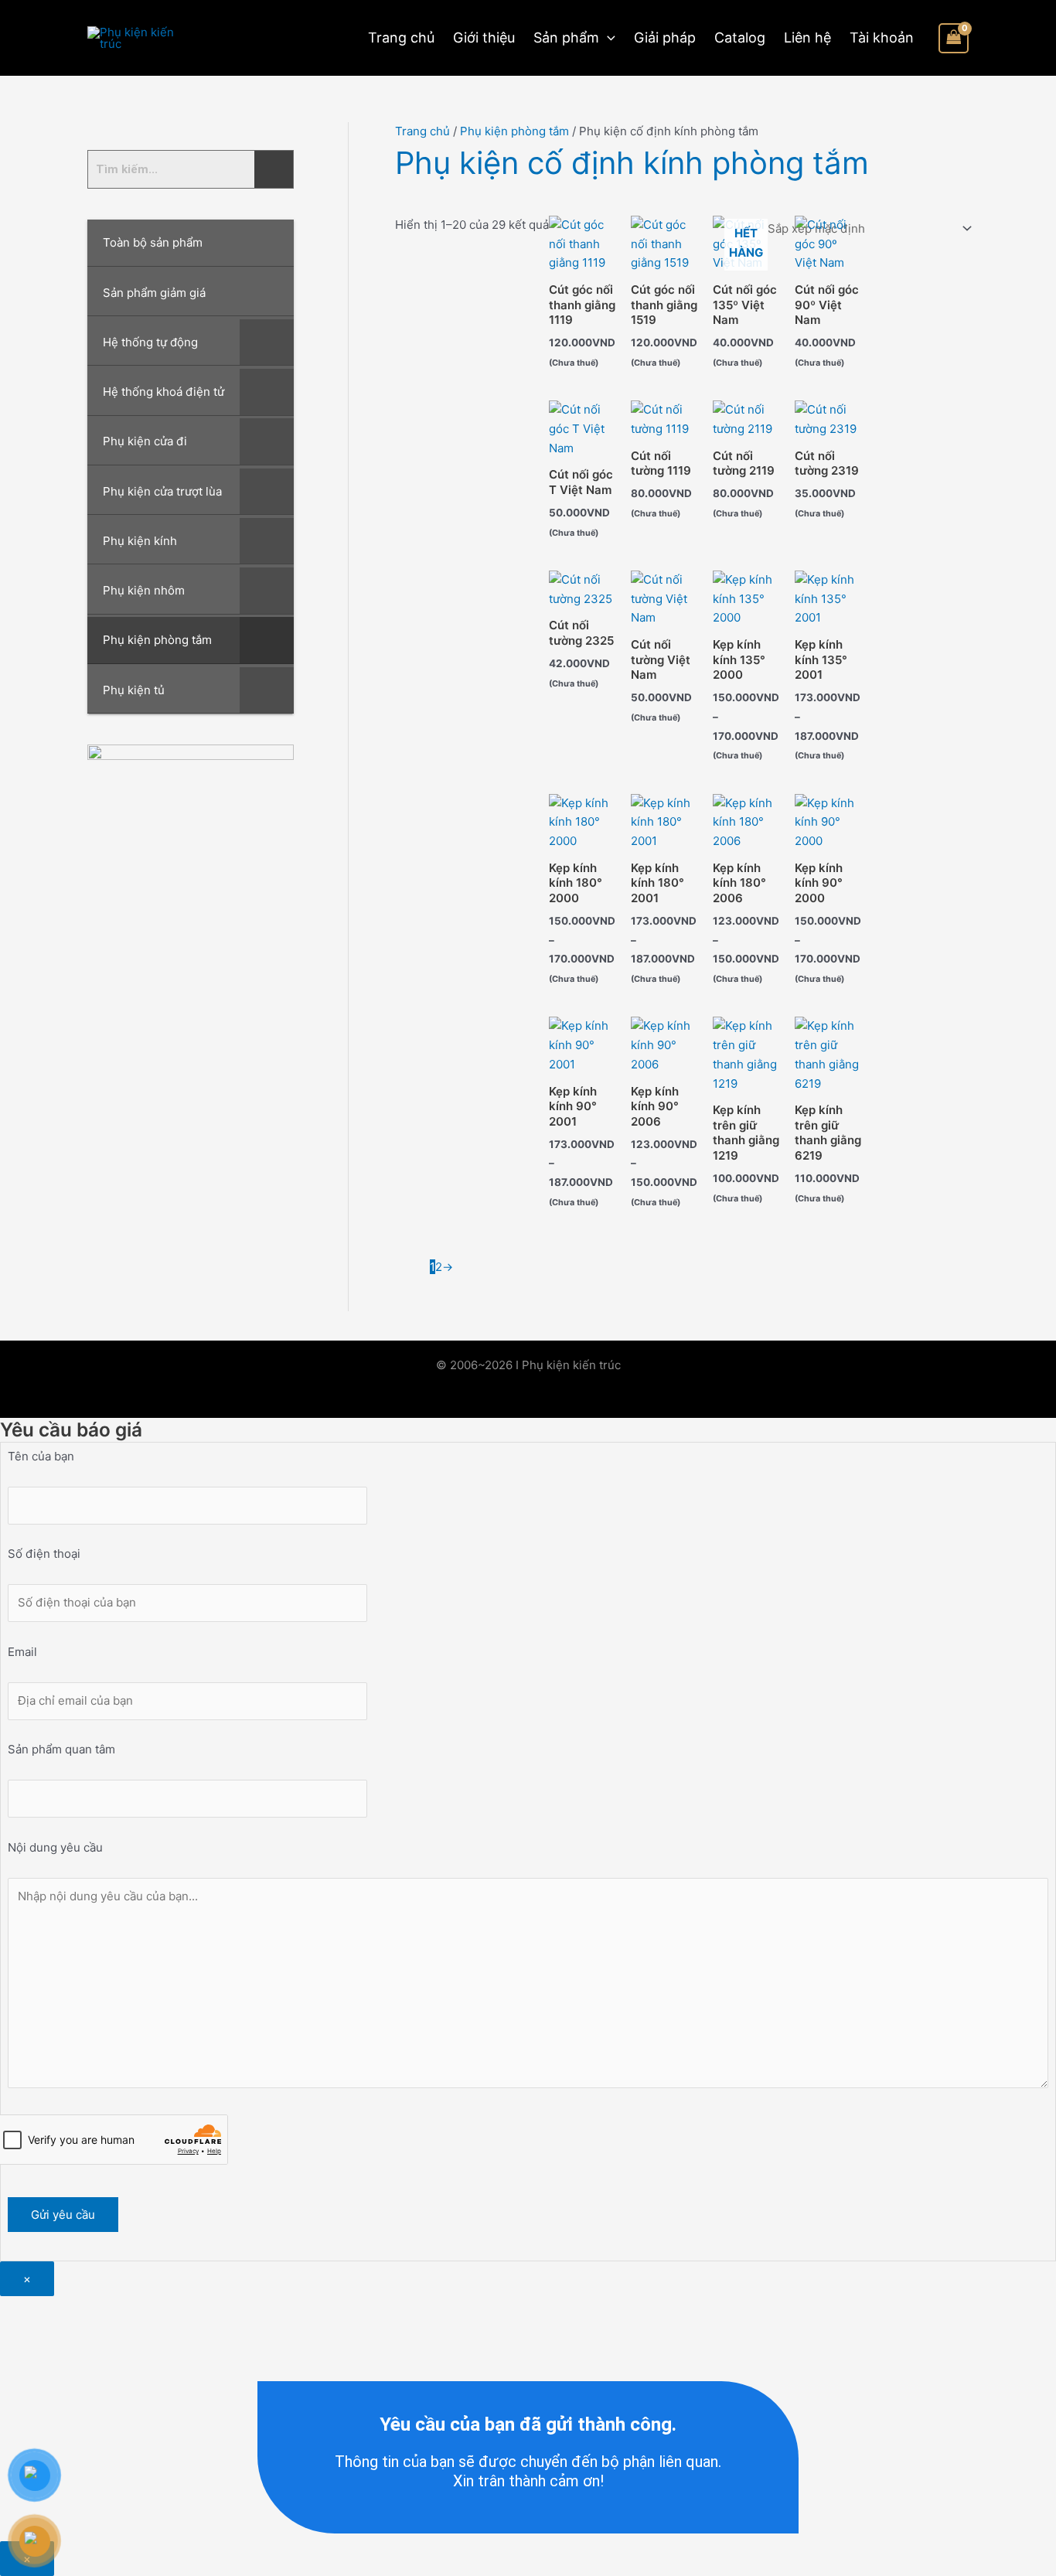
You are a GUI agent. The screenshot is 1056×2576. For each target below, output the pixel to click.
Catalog (740, 37)
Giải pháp (665, 37)
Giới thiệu (484, 37)
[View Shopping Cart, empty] (954, 38)
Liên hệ (807, 37)
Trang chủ (401, 37)
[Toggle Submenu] (267, 342)
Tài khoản (882, 37)
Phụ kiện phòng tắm (514, 131)
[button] (607, 38)
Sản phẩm (566, 37)
